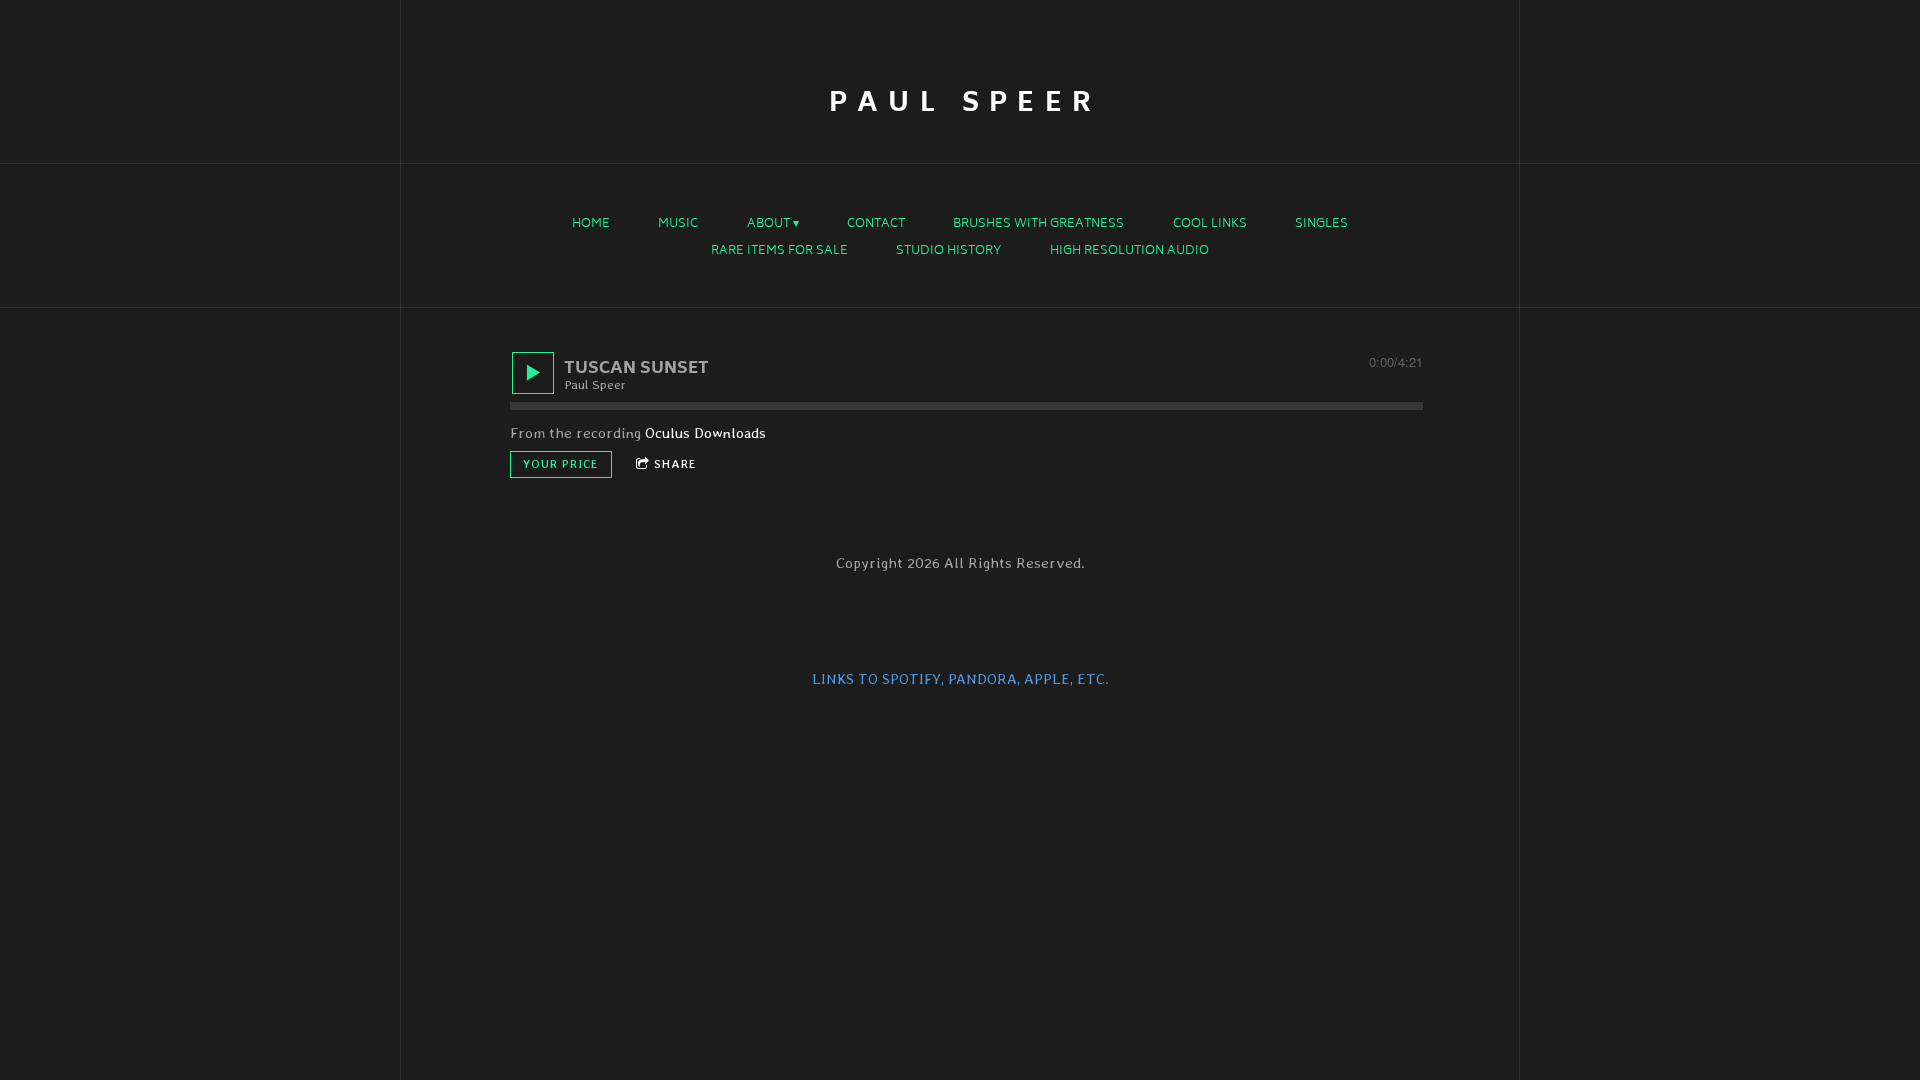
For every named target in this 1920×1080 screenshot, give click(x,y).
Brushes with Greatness (1038, 225)
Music (678, 225)
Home (591, 225)
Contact (876, 225)
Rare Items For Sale (779, 252)
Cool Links (1210, 225)
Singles (1321, 225)
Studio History (949, 252)
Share (675, 464)
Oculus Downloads (705, 433)
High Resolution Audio (1129, 252)
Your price (561, 464)
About (768, 225)
